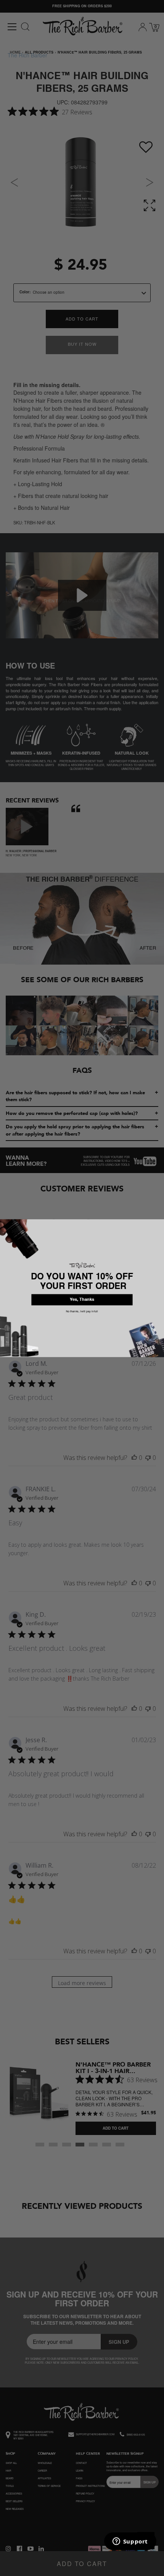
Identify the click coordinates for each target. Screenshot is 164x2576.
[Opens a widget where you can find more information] (130, 2542)
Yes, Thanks (82, 1299)
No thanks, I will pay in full (82, 1311)
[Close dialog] (160, 1223)
